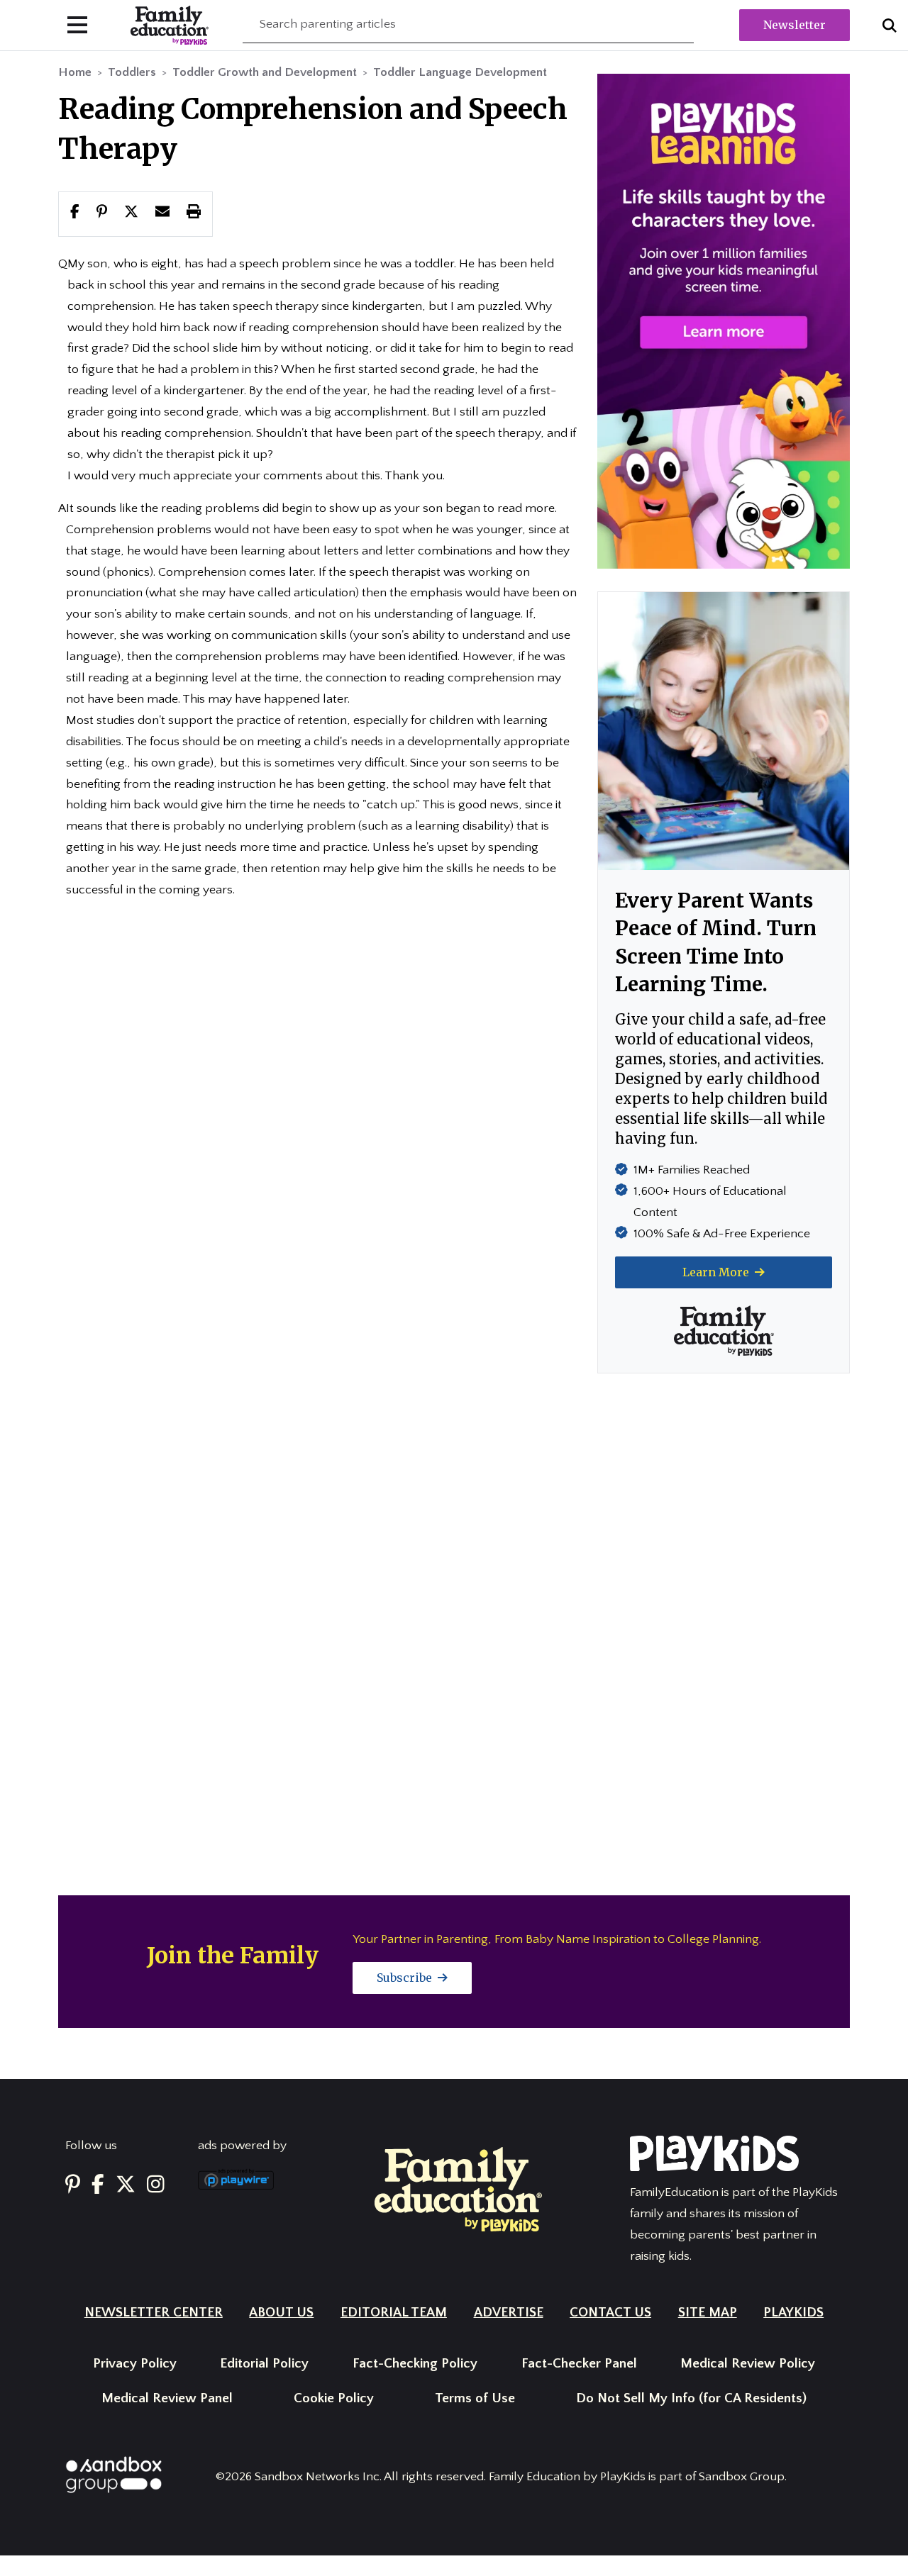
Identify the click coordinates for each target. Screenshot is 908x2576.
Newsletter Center (154, 2313)
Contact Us (610, 2313)
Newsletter (794, 25)
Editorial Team (394, 2313)
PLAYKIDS (793, 2313)
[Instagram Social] (156, 2185)
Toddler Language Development (460, 72)
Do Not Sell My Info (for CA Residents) (691, 2398)
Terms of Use (475, 2398)
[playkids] (724, 320)
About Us (281, 2313)
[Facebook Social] (98, 2185)
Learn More (717, 1272)
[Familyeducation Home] (458, 2189)
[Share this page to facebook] (75, 213)
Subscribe (406, 1978)
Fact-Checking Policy (415, 2364)
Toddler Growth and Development (265, 72)
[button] (131, 213)
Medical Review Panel (167, 2398)
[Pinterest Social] (73, 2185)
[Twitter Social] (126, 2185)
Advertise (509, 2313)
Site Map (708, 2313)
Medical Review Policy (748, 2364)
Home (75, 72)
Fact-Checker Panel (579, 2364)
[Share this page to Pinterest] (102, 213)
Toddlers (132, 72)
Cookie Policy (334, 2398)
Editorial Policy (264, 2364)
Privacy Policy (135, 2364)
